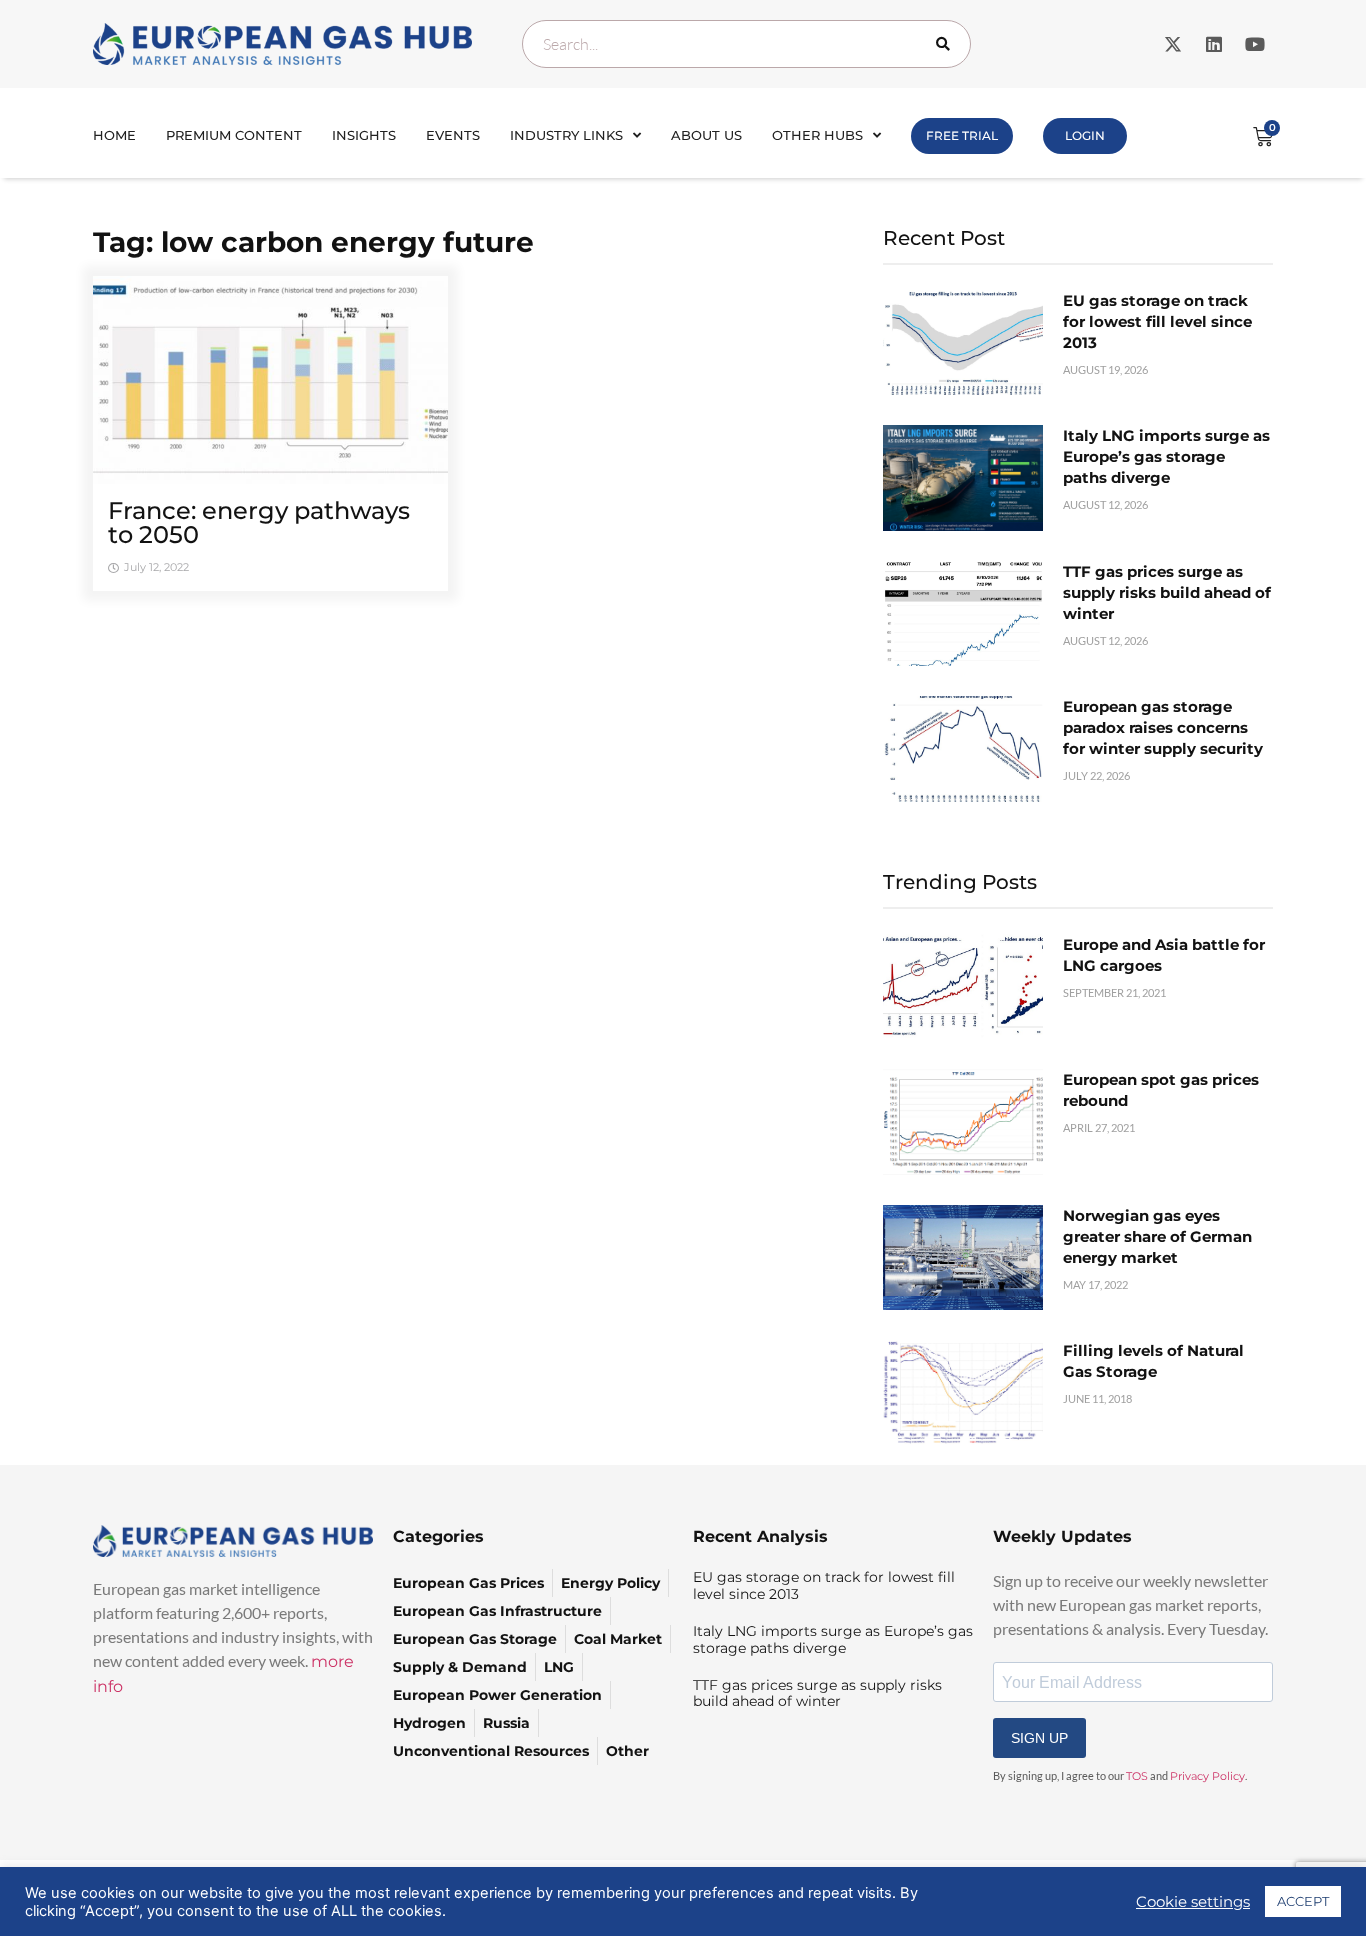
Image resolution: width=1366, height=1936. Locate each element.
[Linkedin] (1214, 44)
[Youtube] (1255, 44)
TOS (1137, 1776)
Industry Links (566, 135)
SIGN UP (1039, 1738)
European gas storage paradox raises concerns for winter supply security (1163, 727)
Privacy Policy (1207, 1776)
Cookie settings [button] (1193, 1902)
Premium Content (234, 135)
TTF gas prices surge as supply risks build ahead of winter (1167, 592)
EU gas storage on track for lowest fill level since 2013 (1157, 321)
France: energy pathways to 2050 (259, 522)
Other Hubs (817, 135)
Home (114, 135)
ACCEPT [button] (1303, 1901)
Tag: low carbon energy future (313, 242)
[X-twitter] (1173, 44)
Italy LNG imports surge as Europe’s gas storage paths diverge (1166, 456)
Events (453, 135)
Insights (364, 135)
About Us (706, 135)
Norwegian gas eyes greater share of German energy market (1157, 1236)
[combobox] (746, 44)
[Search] (947, 44)
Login (1085, 135)
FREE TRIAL (962, 135)
